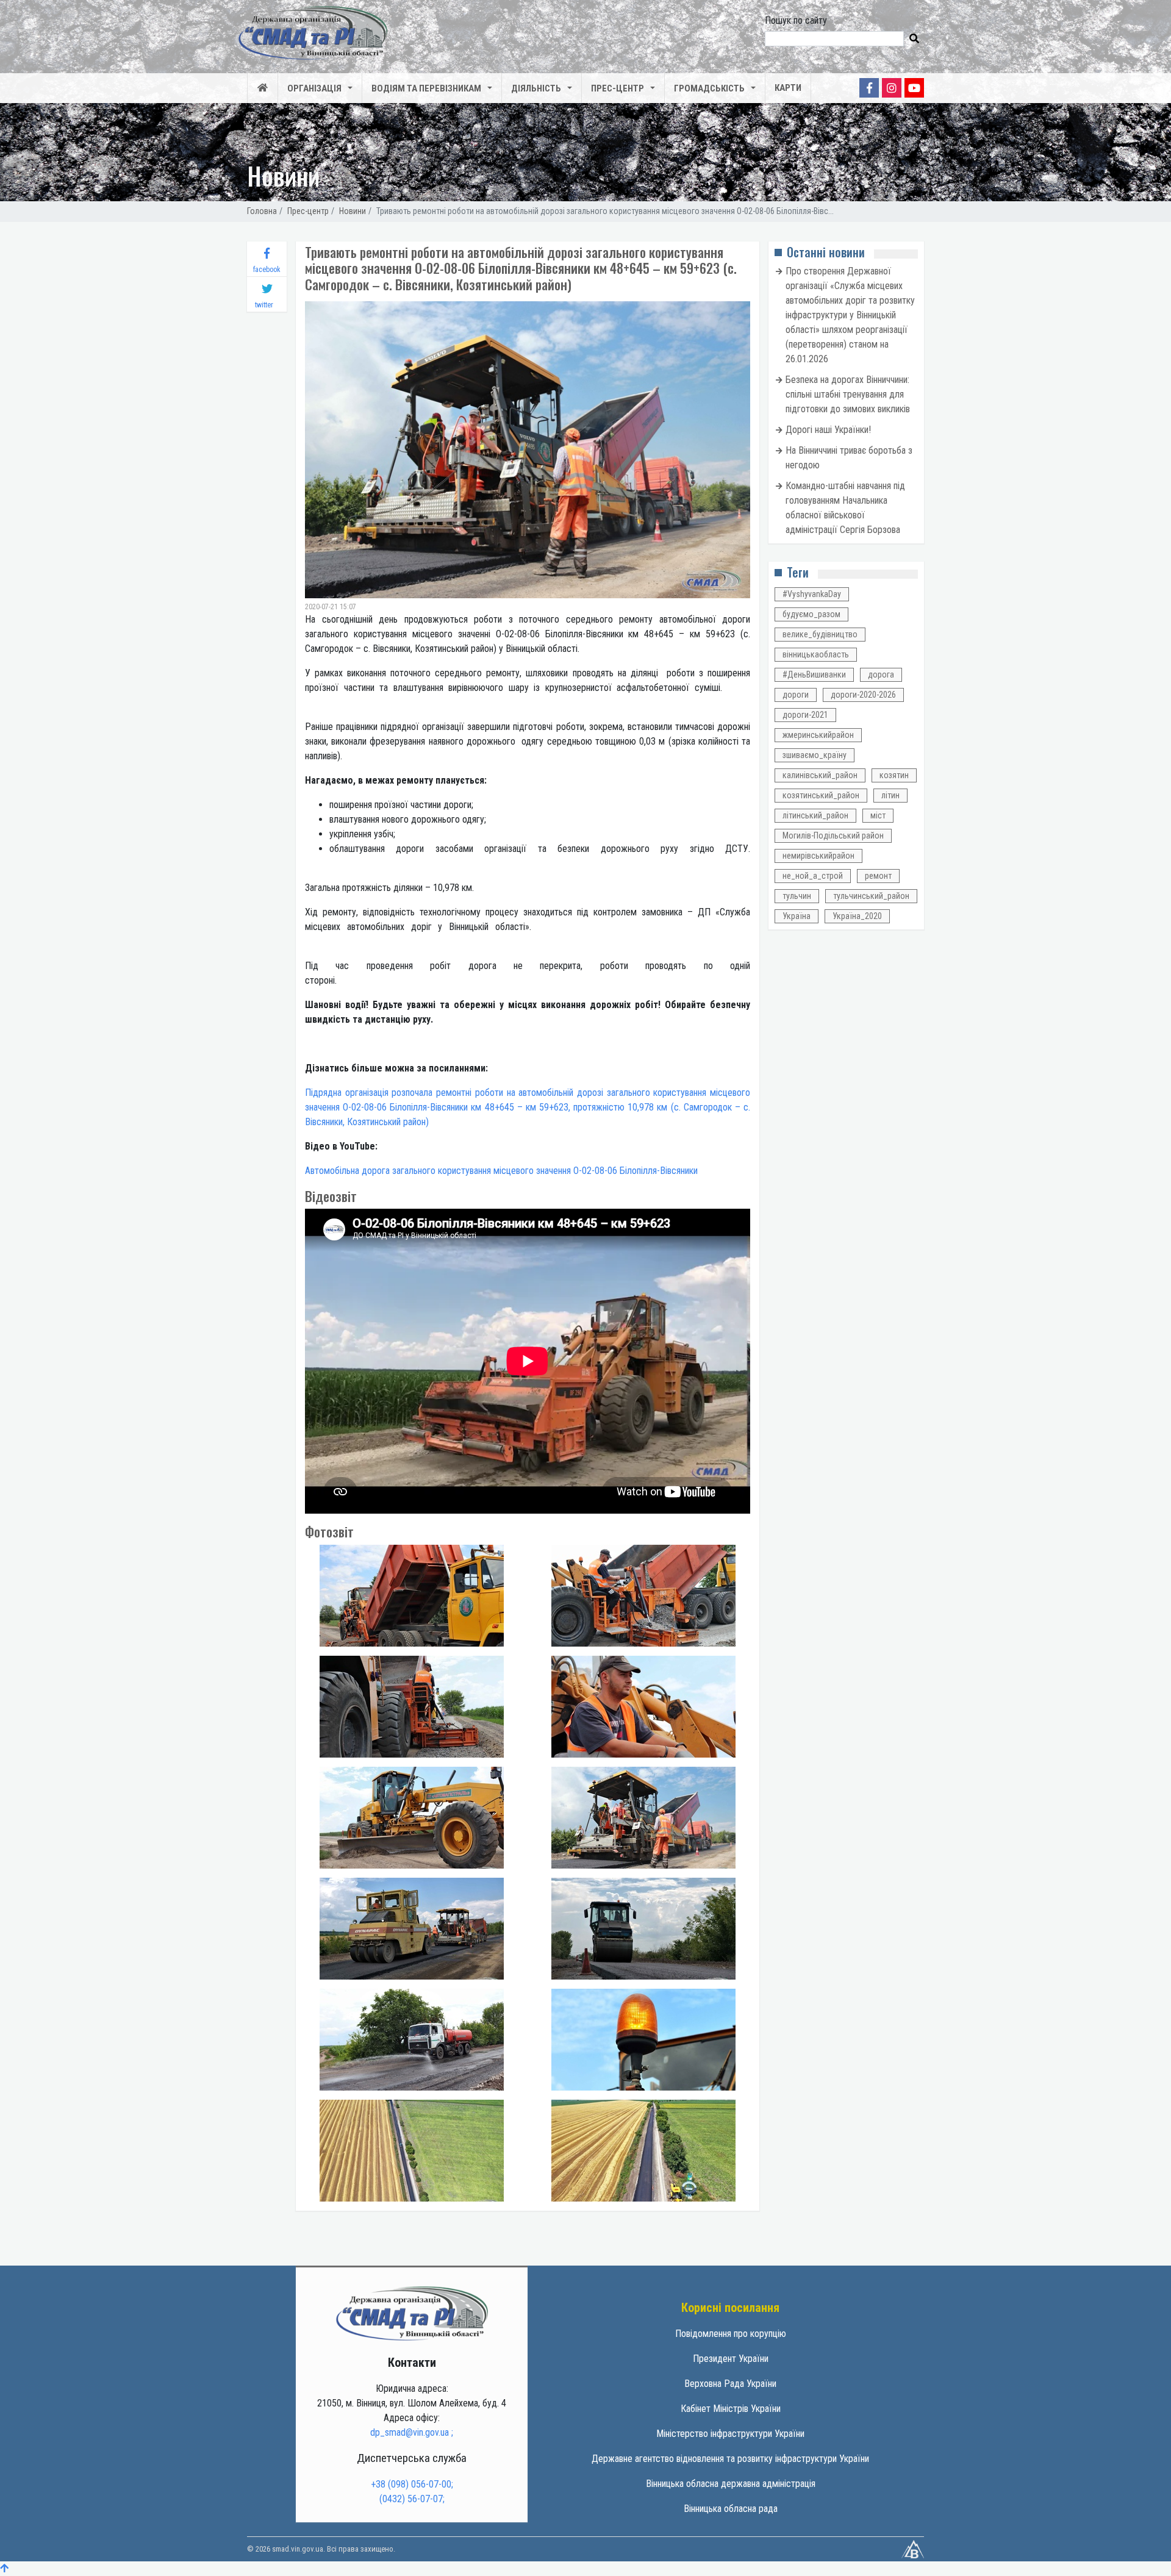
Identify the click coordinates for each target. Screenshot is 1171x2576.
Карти (788, 88)
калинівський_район (820, 775)
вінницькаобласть (816, 654)
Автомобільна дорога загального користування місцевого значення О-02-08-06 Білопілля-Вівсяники (501, 1171)
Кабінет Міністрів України (731, 2409)
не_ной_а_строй (813, 876)
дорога (881, 674)
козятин (894, 775)
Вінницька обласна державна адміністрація (731, 2484)
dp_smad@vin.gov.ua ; (412, 2432)
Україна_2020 (857, 916)
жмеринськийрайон (818, 735)
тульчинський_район (871, 896)
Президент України (731, 2359)
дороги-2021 (805, 715)
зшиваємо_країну (815, 755)
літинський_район (815, 815)
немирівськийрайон (818, 856)
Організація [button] (314, 88)
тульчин (797, 896)
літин (890, 795)
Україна (797, 916)
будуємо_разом (811, 614)
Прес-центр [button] (618, 88)
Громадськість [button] (709, 88)
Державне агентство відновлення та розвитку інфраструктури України (730, 2459)
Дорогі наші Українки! (828, 430)
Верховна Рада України (730, 2384)
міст (878, 815)
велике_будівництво (820, 634)
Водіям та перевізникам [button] (426, 88)
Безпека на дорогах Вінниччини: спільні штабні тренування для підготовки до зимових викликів (848, 394)
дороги (796, 695)
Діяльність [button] (536, 88)
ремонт (878, 876)
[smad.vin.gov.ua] (412, 2313)
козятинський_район (821, 795)
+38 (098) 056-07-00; (412, 2484)
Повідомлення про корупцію (731, 2334)
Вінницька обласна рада (731, 2509)
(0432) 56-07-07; (412, 2499)
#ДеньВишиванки (814, 674)
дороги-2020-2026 (863, 695)
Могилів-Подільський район (833, 835)
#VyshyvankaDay (812, 594)
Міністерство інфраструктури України (730, 2434)
